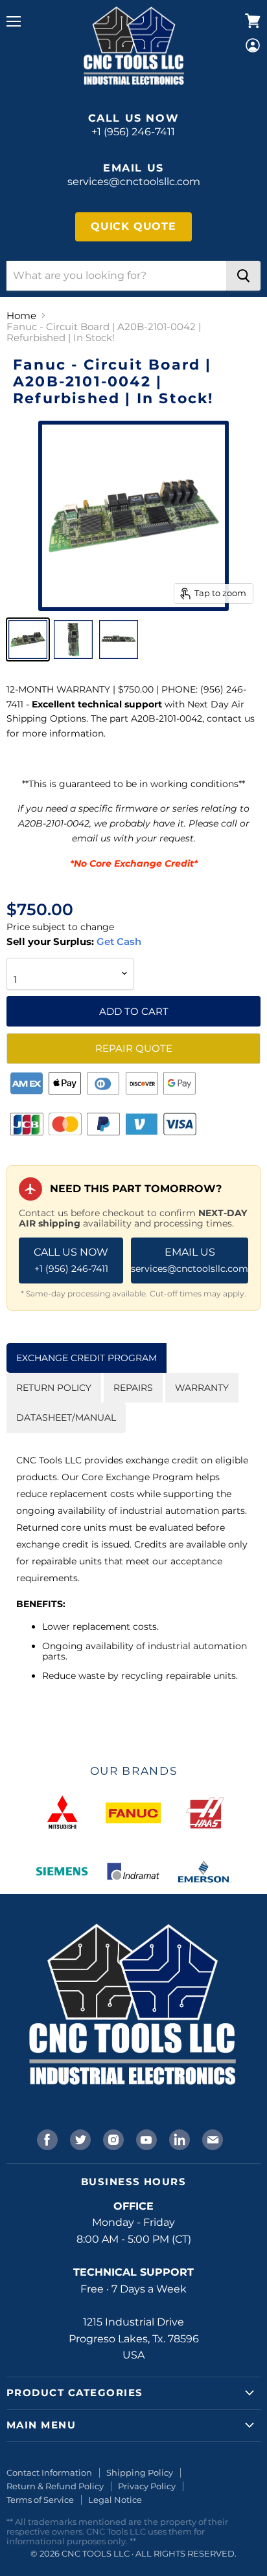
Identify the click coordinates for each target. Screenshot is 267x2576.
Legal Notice (115, 2500)
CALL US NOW (71, 1260)
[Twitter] (79, 2138)
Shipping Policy (140, 2472)
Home (21, 316)
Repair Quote (134, 1048)
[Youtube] (145, 2138)
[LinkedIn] (178, 2138)
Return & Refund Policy (55, 2486)
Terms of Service (40, 2500)
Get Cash (118, 941)
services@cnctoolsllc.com (134, 182)
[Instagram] (112, 2138)
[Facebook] (46, 2138)
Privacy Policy (147, 2486)
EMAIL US (190, 1260)
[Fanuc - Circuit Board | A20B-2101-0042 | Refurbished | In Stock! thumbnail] (28, 639)
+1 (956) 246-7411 (133, 132)
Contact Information (49, 2472)
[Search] (243, 276)
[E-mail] (211, 2138)
